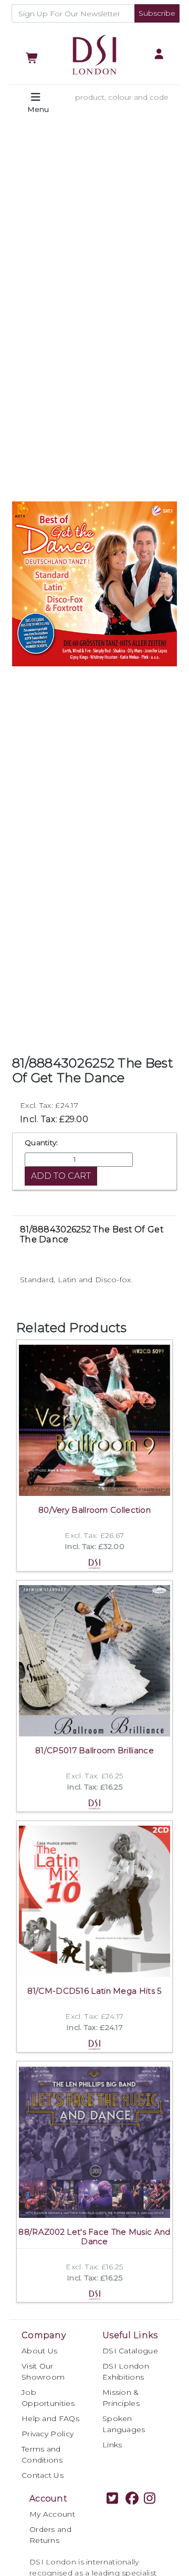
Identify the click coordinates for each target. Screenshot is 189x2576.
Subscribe (157, 13)
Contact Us (43, 2475)
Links (112, 2445)
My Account (52, 2514)
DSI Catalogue (130, 2351)
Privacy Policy (48, 2434)
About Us (39, 2351)
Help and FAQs (50, 2418)
